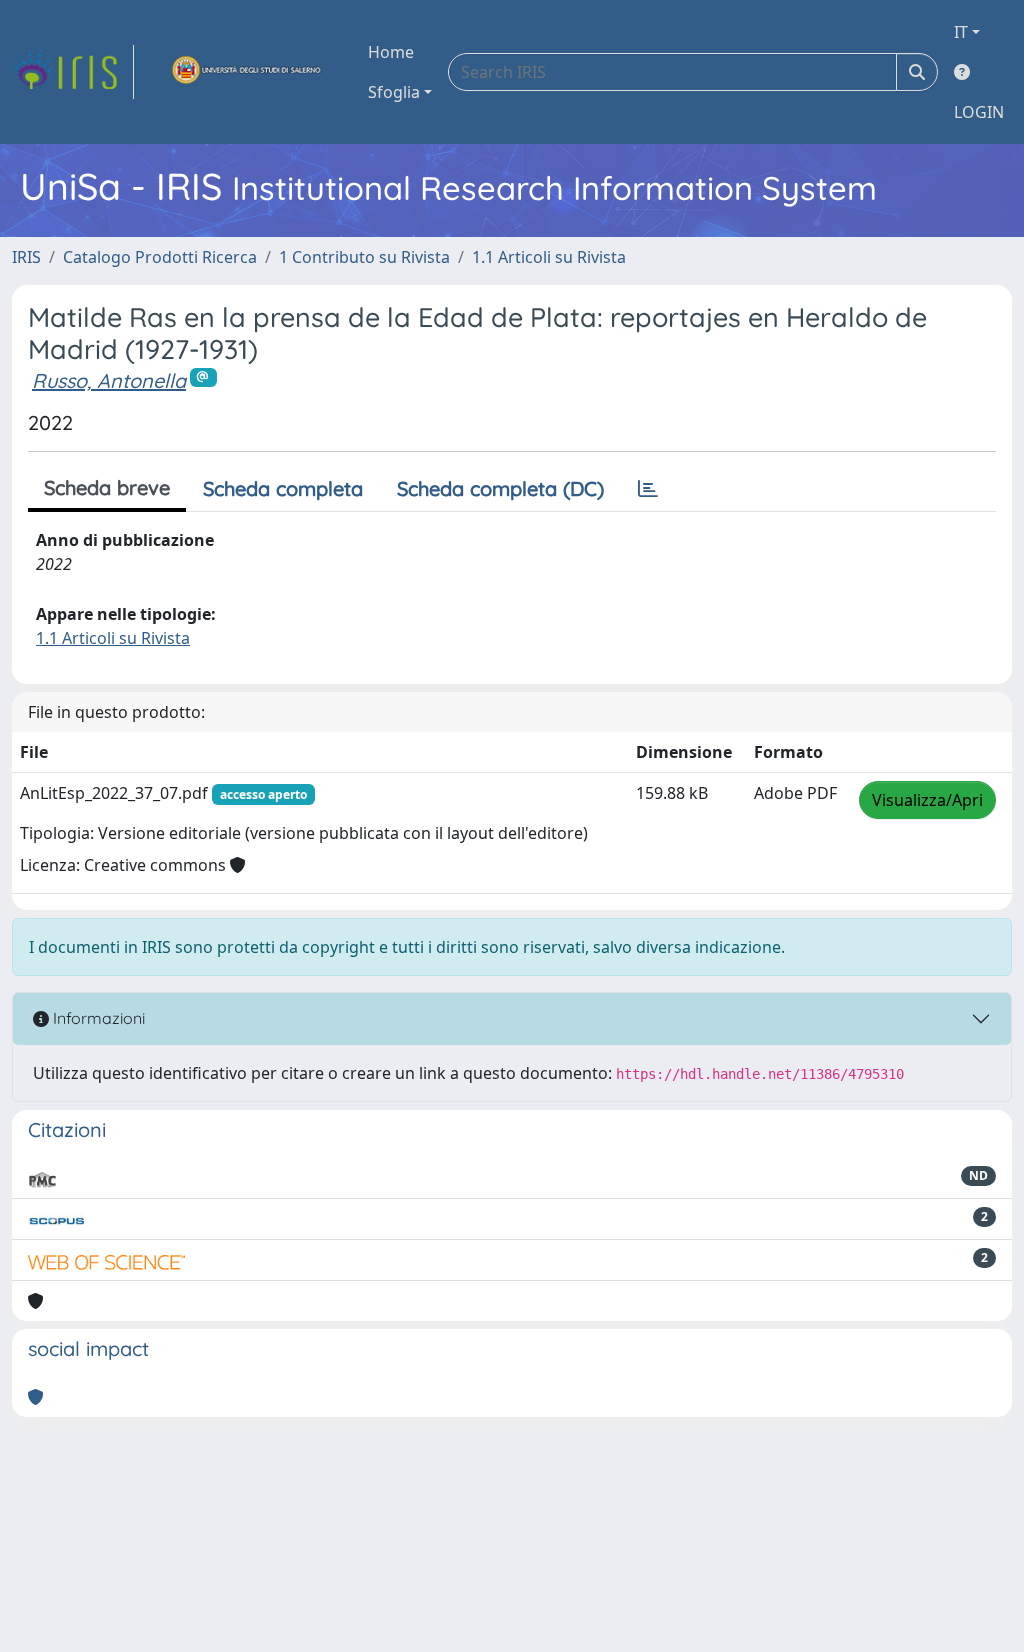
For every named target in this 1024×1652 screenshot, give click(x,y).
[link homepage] (73, 72)
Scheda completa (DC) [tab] (500, 488)
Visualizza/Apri (927, 800)
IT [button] (961, 32)
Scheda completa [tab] (283, 488)
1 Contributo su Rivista (364, 257)
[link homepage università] (247, 72)
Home (391, 52)
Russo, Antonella (109, 380)
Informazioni (97, 1018)
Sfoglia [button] (394, 92)
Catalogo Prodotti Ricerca (160, 257)
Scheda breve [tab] (107, 487)
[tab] (648, 489)
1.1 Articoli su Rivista (549, 257)
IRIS (26, 257)
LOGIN (979, 112)
